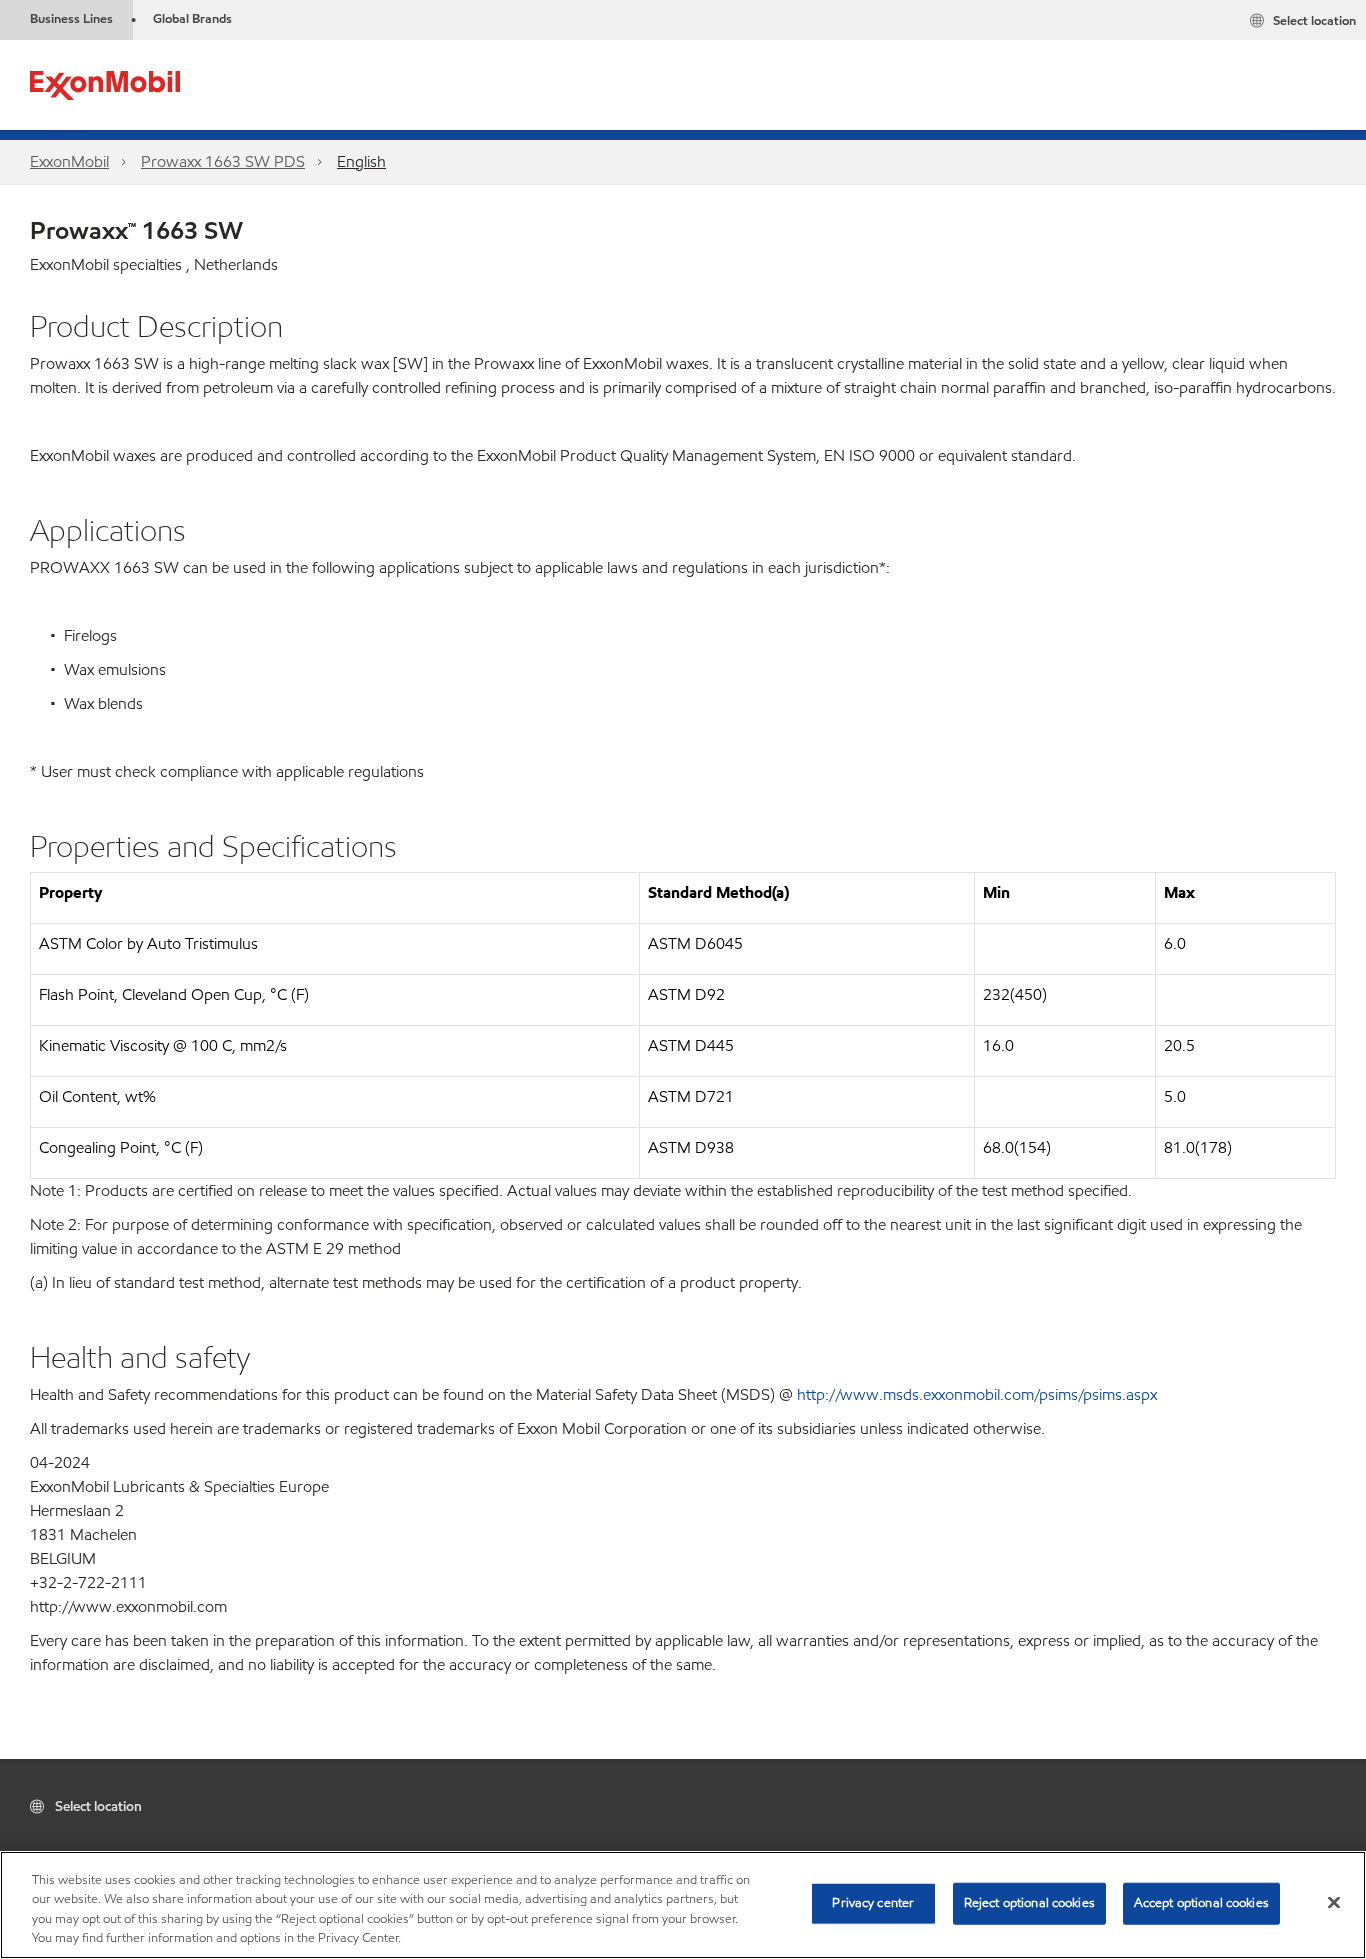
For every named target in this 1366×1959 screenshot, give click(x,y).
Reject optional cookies (1029, 1903)
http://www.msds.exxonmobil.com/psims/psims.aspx (977, 1394)
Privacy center (873, 1903)
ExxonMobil (69, 161)
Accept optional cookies (1201, 1903)
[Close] (1334, 1902)
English (361, 161)
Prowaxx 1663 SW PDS (223, 161)
